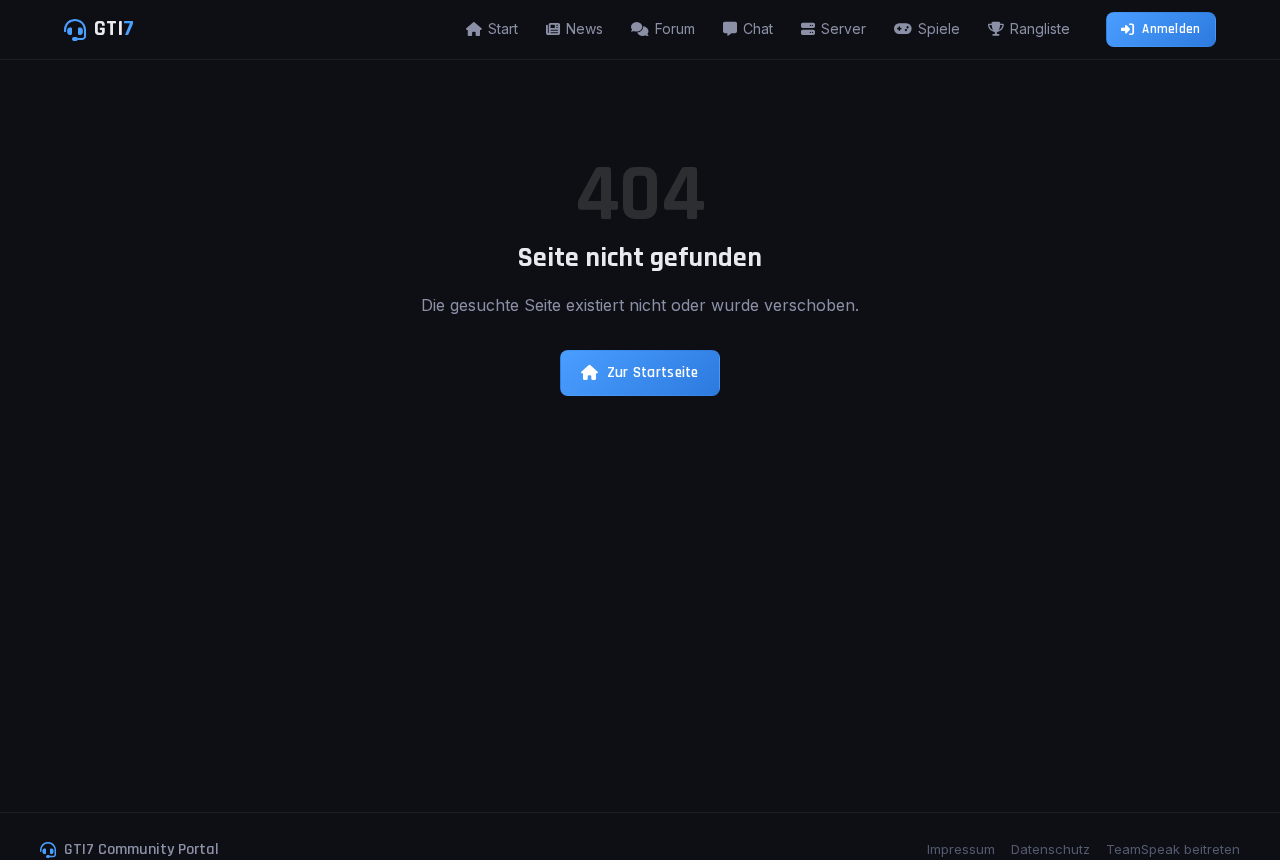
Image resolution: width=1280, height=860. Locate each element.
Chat (758, 28)
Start (503, 28)
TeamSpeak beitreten (1173, 849)
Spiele (939, 28)
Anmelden (1171, 29)
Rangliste (1040, 28)
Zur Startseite (653, 372)
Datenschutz (1050, 849)
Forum (675, 28)
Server (843, 28)
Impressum (961, 849)
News (584, 28)
